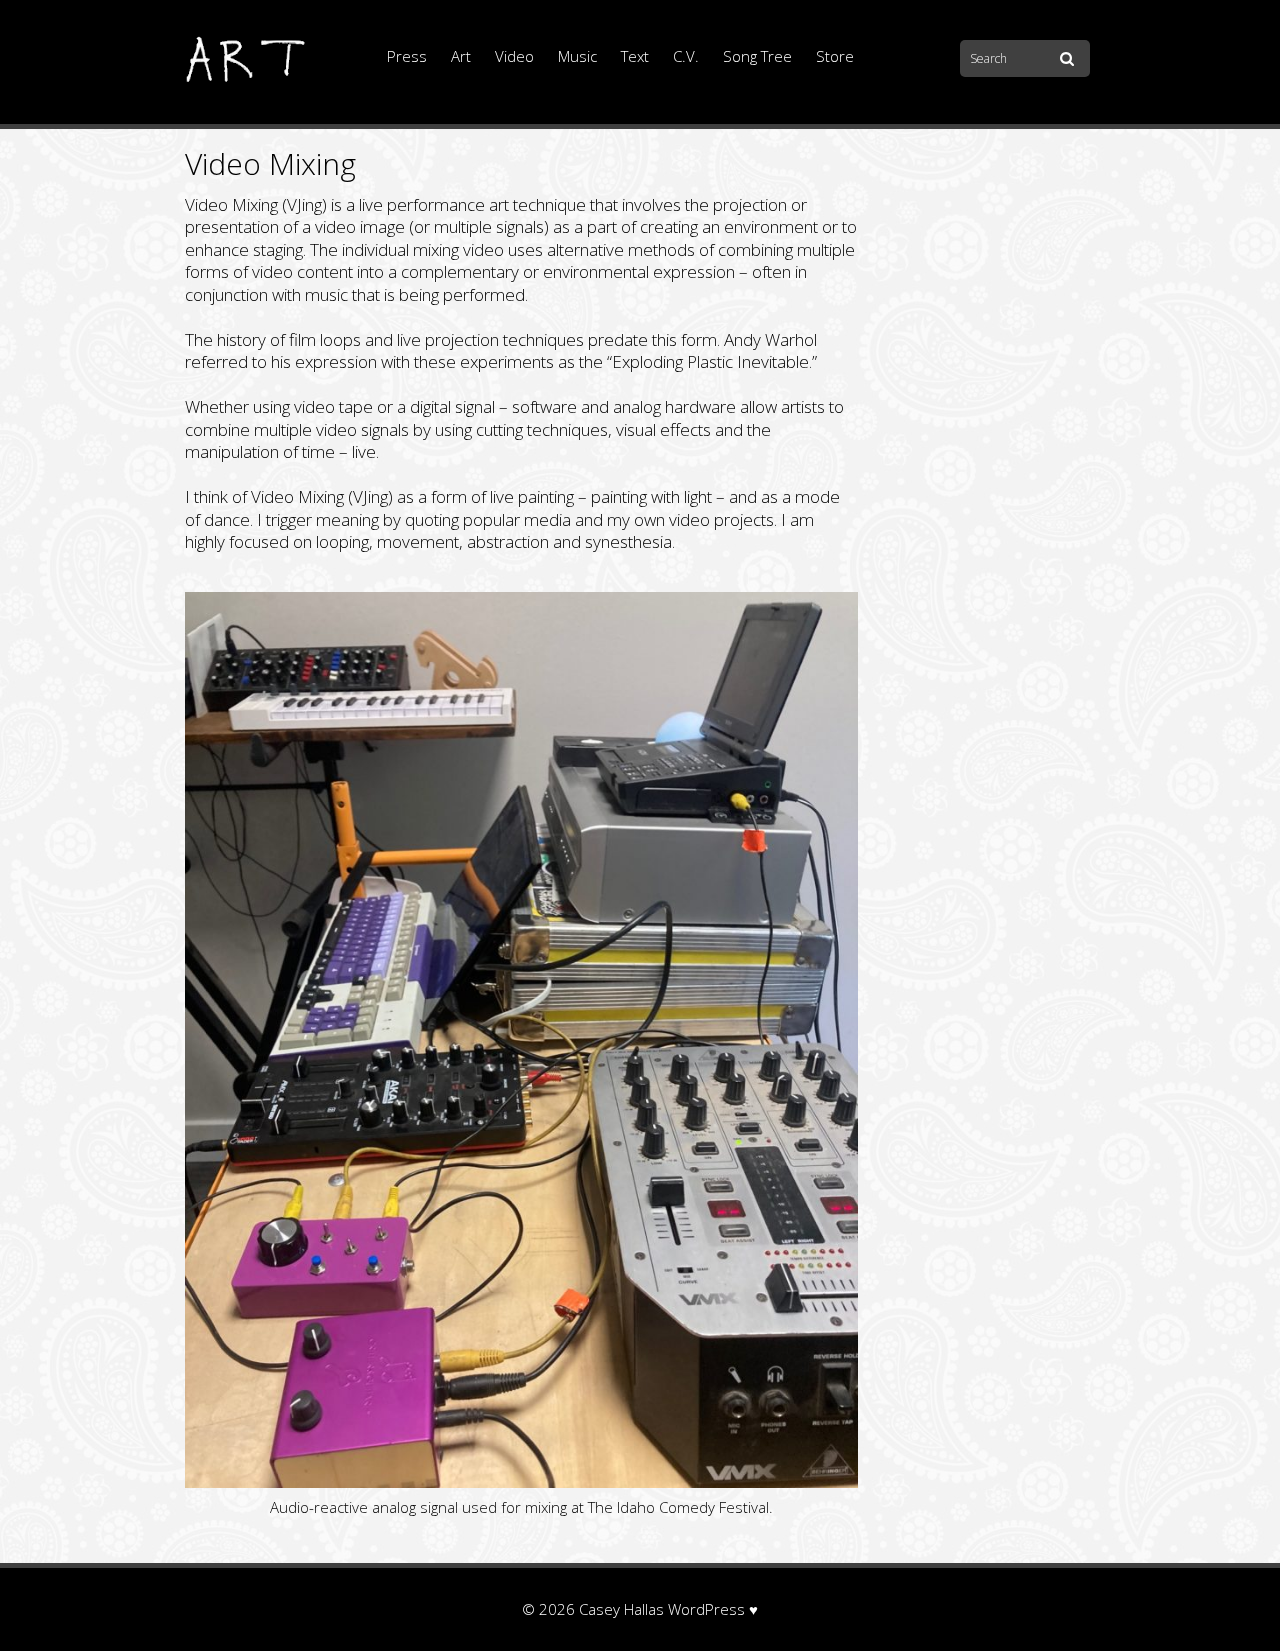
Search (1070, 60)
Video (514, 56)
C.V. (686, 56)
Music (577, 56)
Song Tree (757, 56)
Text (635, 56)
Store (835, 56)
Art (461, 56)
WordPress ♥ (713, 1609)
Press (407, 56)
